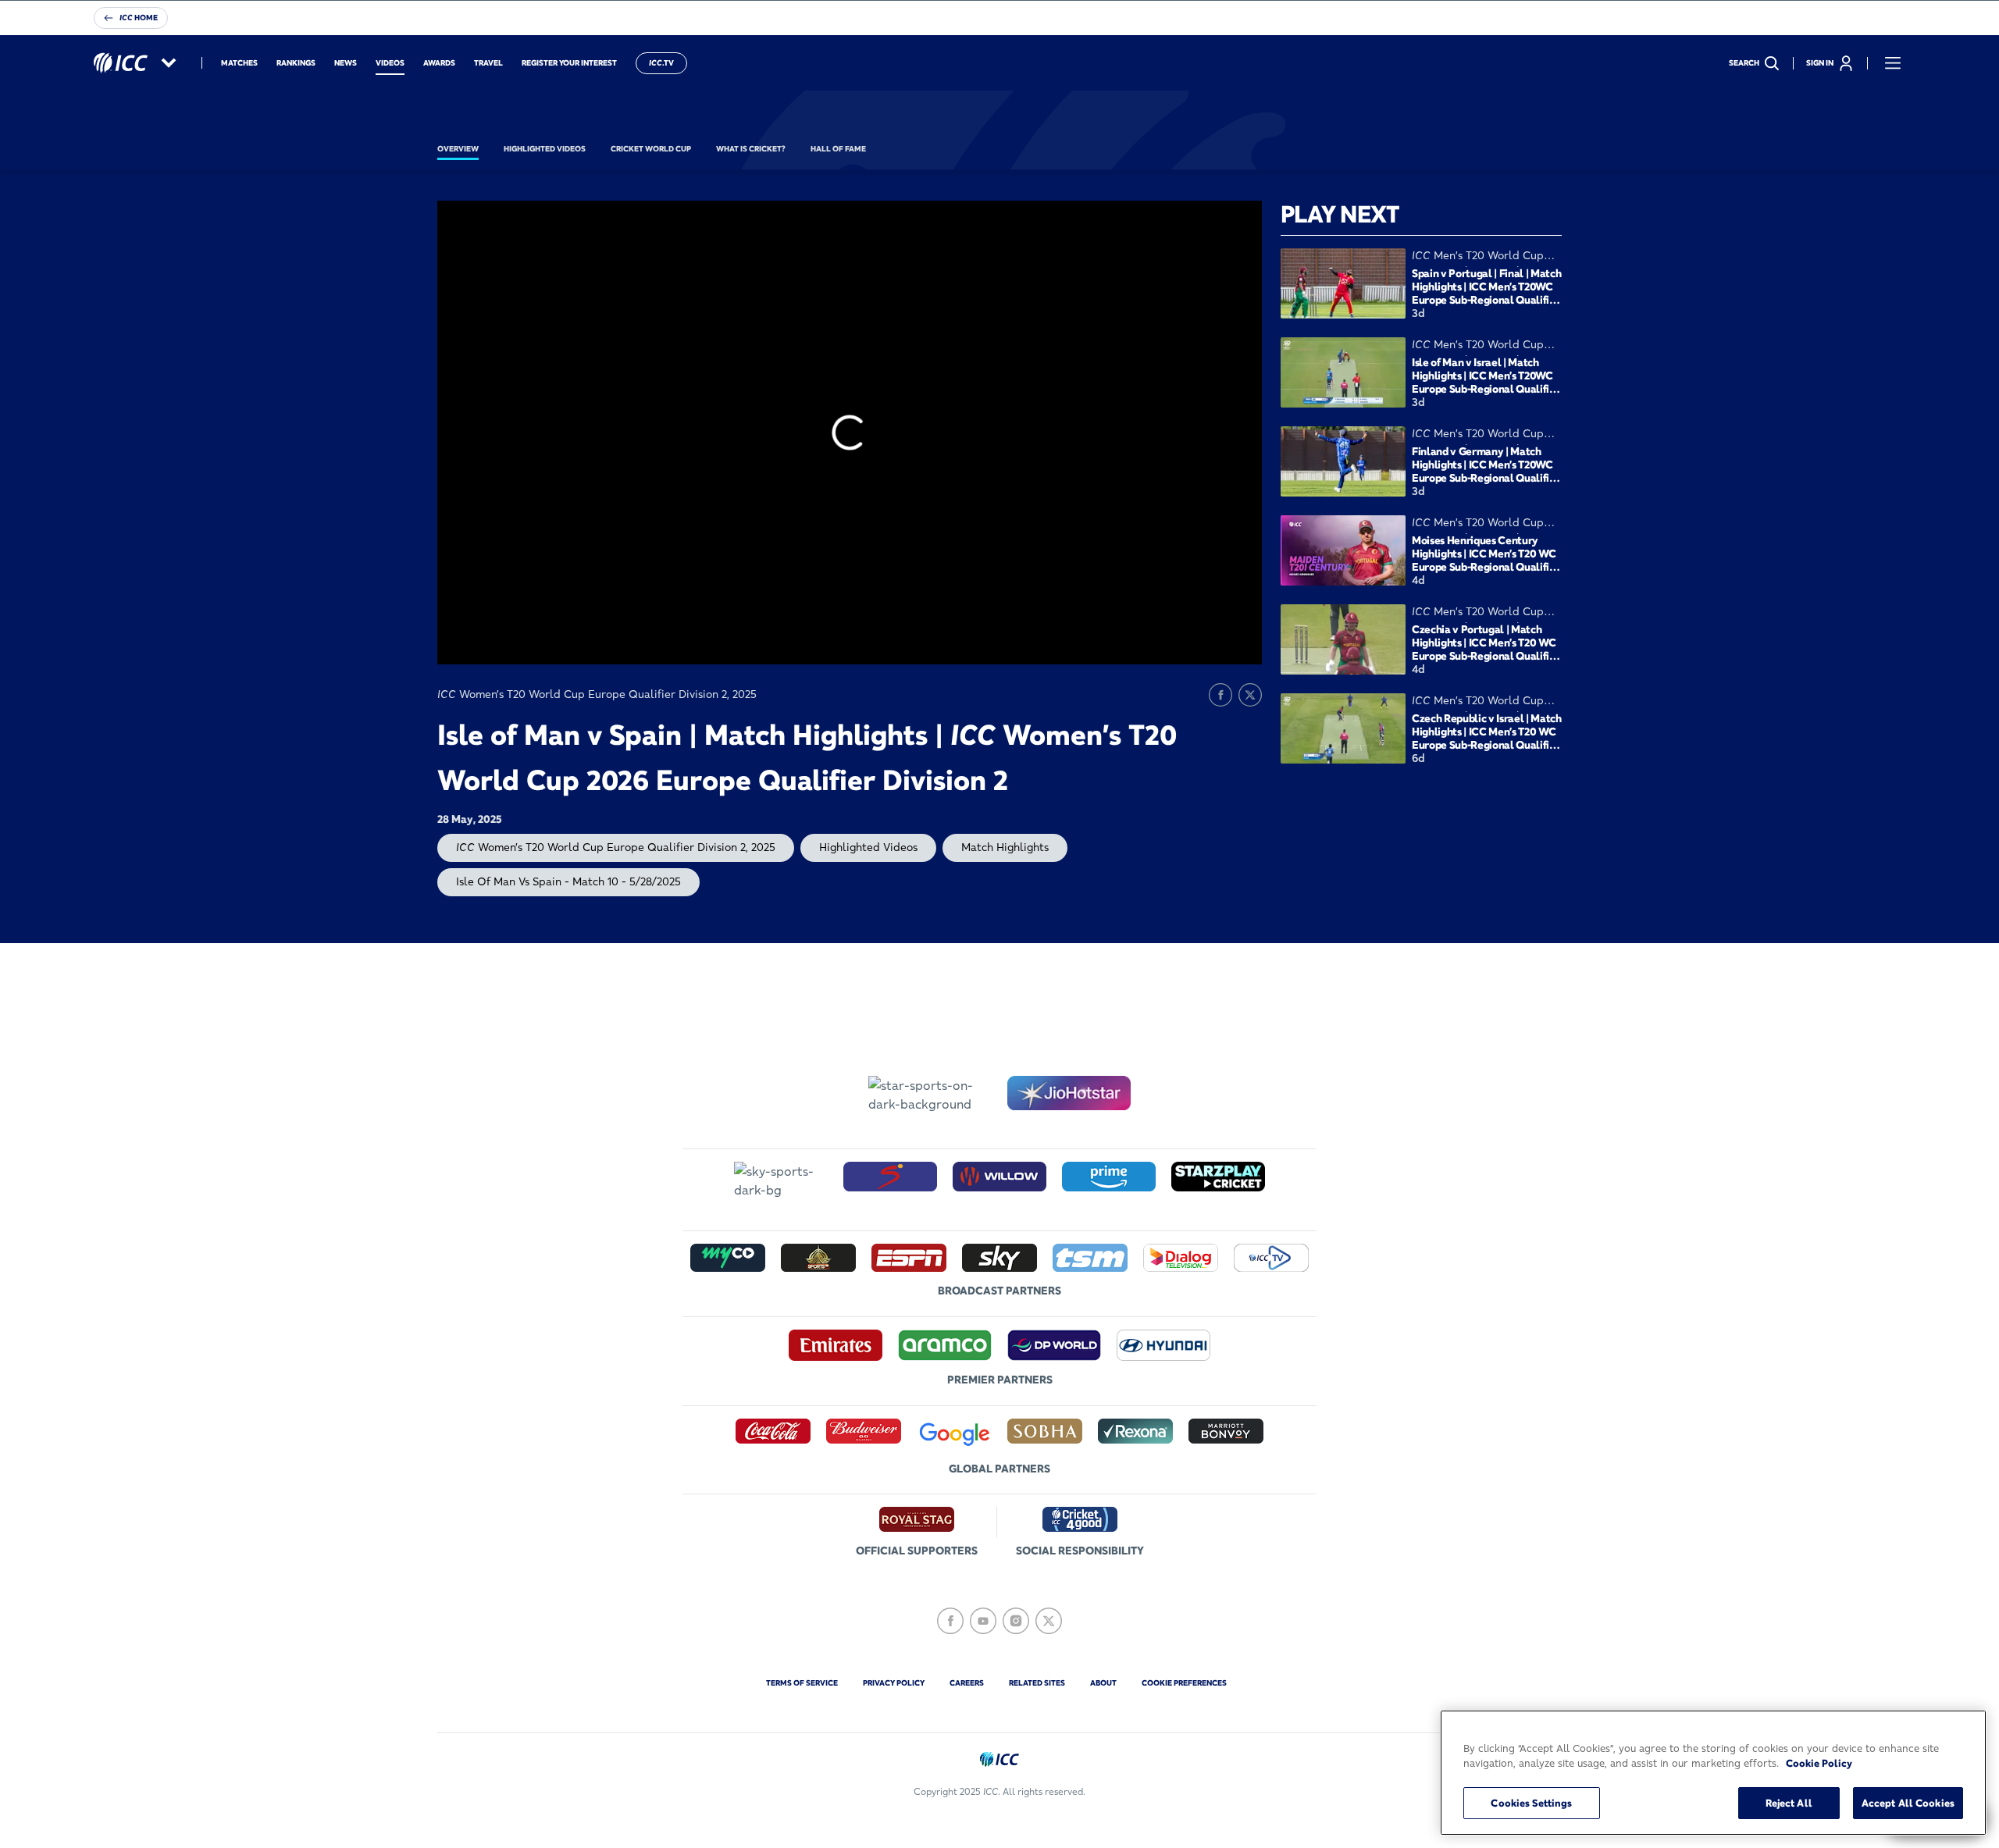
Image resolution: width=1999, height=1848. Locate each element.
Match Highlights (1005, 847)
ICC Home (139, 18)
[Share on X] (1250, 695)
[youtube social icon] (983, 1621)
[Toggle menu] (1893, 63)
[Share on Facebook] (1220, 695)
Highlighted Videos (868, 847)
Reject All (1789, 1803)
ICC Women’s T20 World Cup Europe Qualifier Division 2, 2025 (616, 847)
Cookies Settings (1531, 1803)
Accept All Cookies (1908, 1803)
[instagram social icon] (1016, 1621)
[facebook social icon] (950, 1621)
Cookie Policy (1819, 1764)
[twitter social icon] (1049, 1621)
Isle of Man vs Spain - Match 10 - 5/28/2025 (568, 881)
